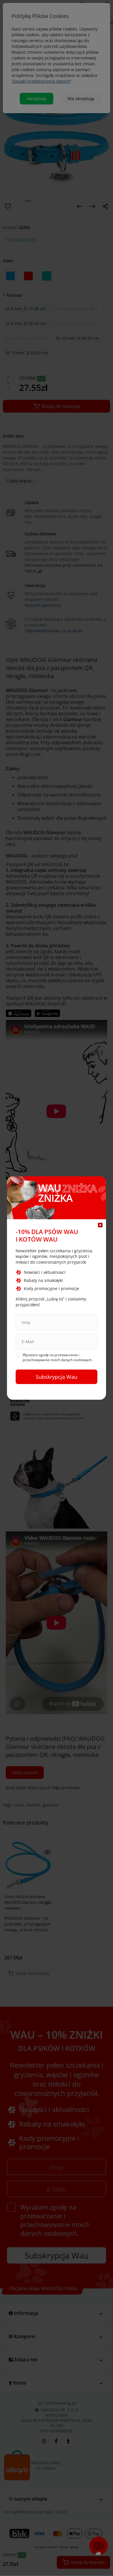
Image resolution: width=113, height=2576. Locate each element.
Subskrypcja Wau (57, 1377)
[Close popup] (100, 1225)
